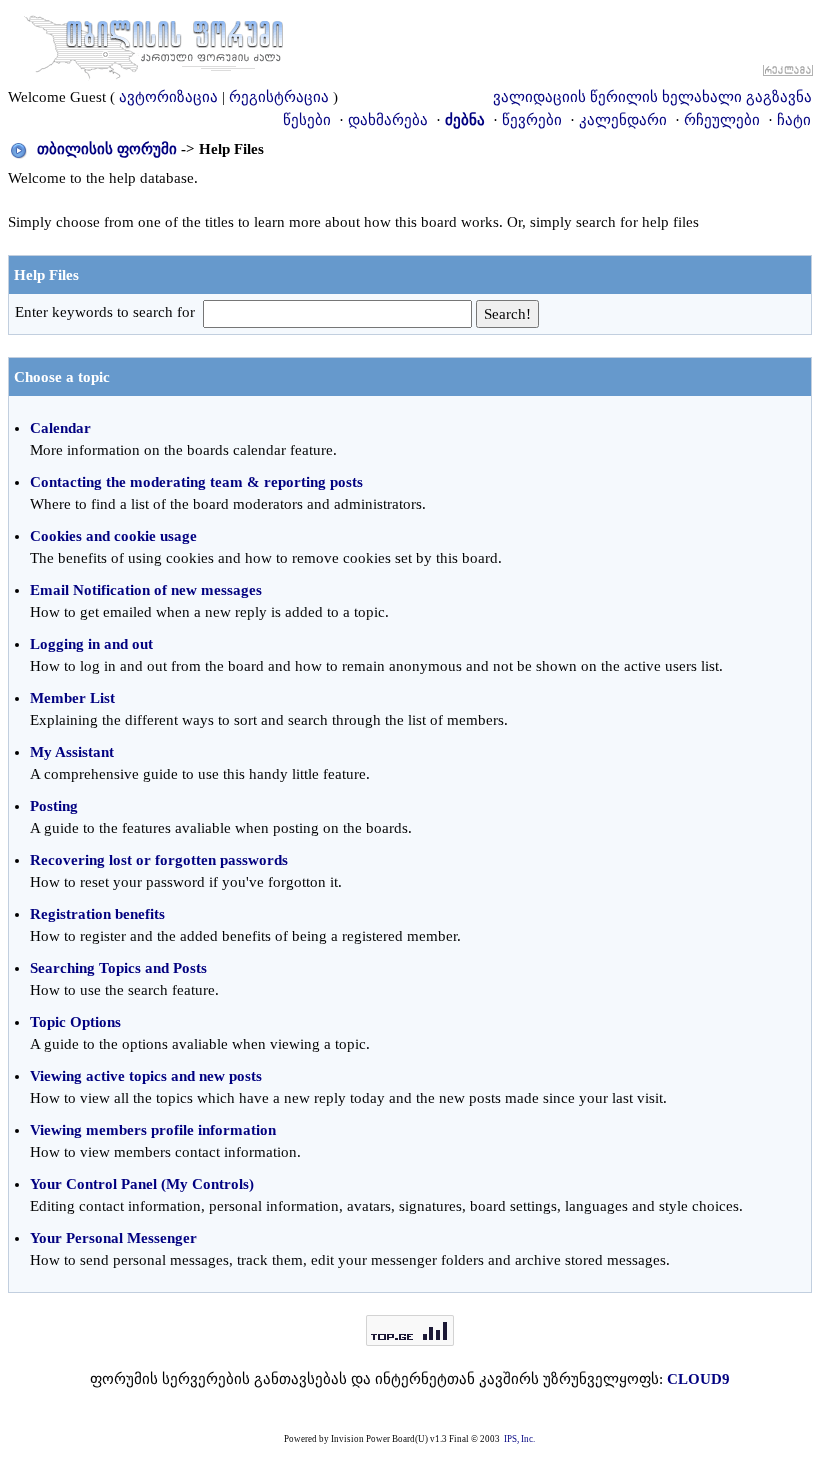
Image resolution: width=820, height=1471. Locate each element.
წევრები (532, 120)
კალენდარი (623, 120)
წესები (307, 120)
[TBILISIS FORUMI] (154, 43)
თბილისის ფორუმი (107, 149)
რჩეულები (722, 120)
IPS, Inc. (519, 1439)
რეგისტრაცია (279, 97)
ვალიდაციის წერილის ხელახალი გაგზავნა (652, 97)
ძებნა (465, 120)
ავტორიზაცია (168, 97)
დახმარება (388, 120)
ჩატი (794, 120)
